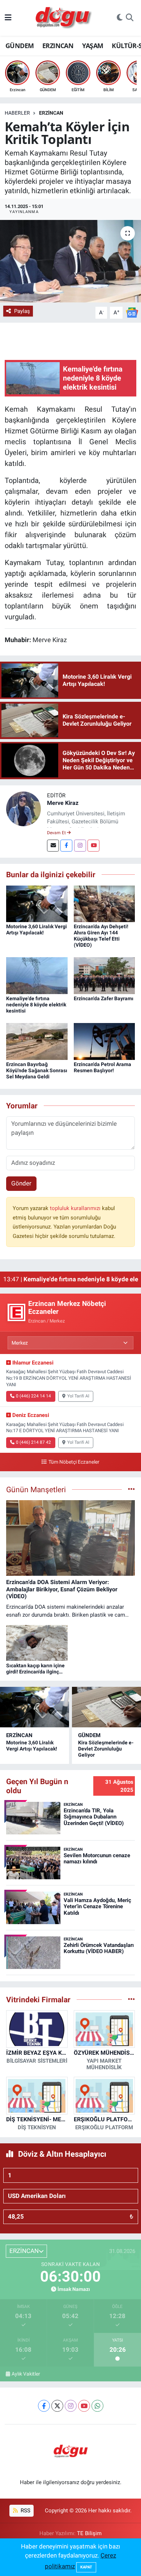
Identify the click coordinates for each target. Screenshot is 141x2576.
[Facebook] (66, 846)
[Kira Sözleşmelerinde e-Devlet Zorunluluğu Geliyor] (106, 1707)
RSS (25, 2511)
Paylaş (22, 311)
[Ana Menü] (8, 18)
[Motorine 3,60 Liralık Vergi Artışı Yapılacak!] (37, 903)
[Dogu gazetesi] (64, 18)
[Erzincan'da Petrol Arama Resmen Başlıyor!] (104, 1041)
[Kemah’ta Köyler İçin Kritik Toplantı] (70, 261)
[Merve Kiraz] (23, 808)
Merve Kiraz (63, 803)
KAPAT (86, 2567)
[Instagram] (80, 846)
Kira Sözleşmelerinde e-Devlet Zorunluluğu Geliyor (106, 1749)
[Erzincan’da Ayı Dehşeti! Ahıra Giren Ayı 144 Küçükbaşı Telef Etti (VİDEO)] (104, 903)
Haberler (17, 113)
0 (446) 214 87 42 (33, 1442)
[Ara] (130, 18)
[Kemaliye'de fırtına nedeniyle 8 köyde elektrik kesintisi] (37, 975)
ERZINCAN (58, 46)
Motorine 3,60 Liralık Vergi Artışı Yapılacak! (37, 930)
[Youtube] (93, 846)
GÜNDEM (20, 46)
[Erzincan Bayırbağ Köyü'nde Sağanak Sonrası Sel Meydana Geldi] (37, 1041)
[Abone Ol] (132, 312)
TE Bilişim (89, 2533)
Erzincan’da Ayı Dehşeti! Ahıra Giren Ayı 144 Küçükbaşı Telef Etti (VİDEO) (101, 935)
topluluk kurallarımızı (76, 1208)
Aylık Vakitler (26, 2374)
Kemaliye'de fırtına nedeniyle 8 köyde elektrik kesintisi (36, 1005)
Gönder (21, 1183)
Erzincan (51, 113)
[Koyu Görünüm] (120, 18)
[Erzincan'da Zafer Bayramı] (104, 975)
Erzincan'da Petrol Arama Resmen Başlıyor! (102, 1067)
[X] (57, 2406)
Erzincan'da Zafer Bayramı (104, 998)
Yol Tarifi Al (78, 1396)
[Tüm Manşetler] (131, 1489)
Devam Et (57, 833)
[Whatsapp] (97, 2406)
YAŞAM (93, 46)
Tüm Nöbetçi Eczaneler (74, 1462)
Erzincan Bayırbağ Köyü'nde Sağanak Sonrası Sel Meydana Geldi (37, 1070)
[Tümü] (131, 1999)
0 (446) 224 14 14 (33, 1396)
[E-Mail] (53, 846)
